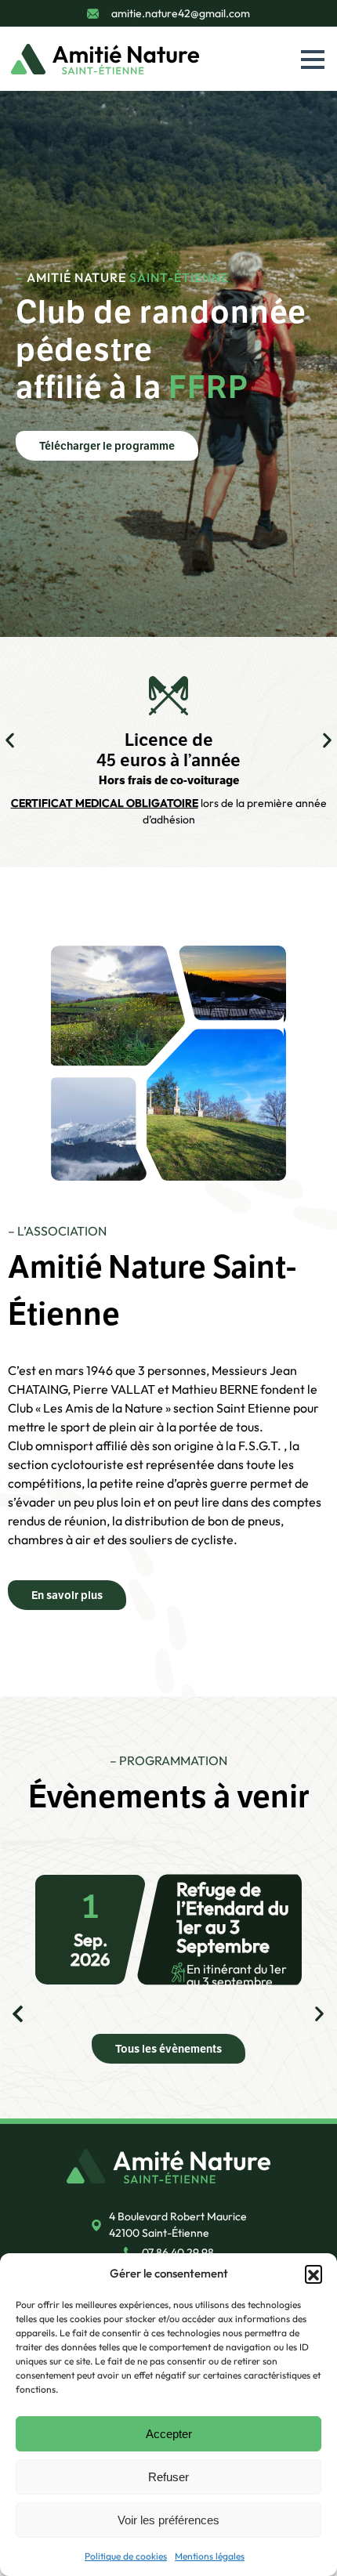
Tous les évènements (168, 2049)
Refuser (168, 2477)
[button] (313, 2274)
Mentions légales (210, 2556)
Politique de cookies (126, 2556)
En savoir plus (67, 1595)
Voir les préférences (168, 2520)
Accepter (169, 2434)
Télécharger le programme (107, 446)
